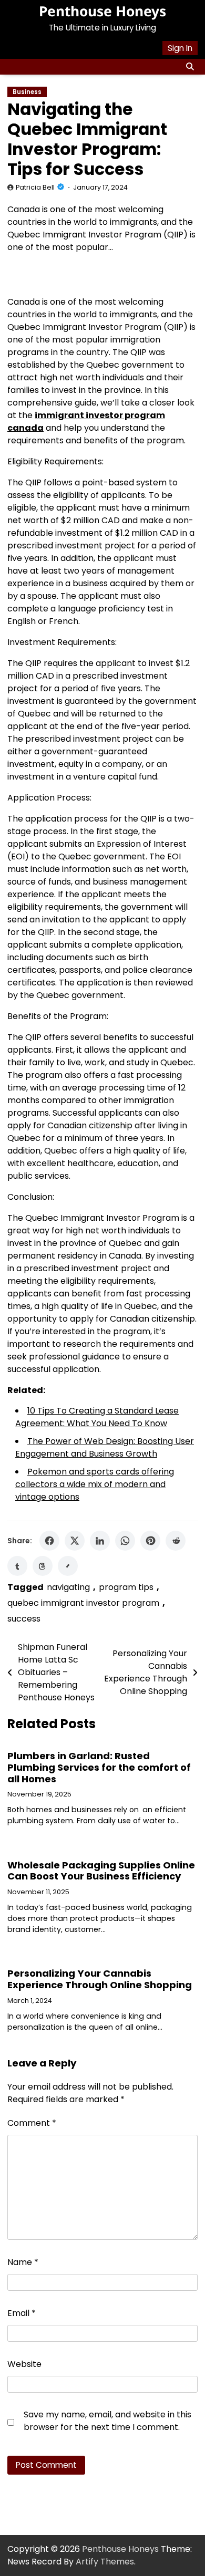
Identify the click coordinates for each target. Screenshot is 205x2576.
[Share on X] (75, 1541)
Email (22, 2313)
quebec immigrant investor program (83, 1603)
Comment (32, 2123)
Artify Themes (105, 2562)
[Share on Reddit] (176, 1541)
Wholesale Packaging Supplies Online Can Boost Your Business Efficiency (101, 1871)
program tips (126, 1587)
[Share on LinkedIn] (100, 1541)
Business (27, 92)
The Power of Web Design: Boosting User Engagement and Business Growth (105, 1447)
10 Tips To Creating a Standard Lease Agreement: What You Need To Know (97, 1417)
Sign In (180, 48)
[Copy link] (68, 1566)
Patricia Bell (35, 187)
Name (23, 2262)
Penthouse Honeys (102, 11)
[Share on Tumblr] (17, 1566)
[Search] (190, 67)
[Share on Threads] (43, 1566)
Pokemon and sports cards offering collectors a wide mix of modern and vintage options (95, 1484)
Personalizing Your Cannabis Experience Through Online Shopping (100, 1979)
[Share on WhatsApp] (125, 1541)
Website (24, 2364)
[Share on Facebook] (49, 1541)
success (24, 1619)
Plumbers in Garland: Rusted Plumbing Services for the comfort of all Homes (99, 1767)
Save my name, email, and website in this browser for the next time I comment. (107, 2421)
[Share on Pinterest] (150, 1541)
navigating (68, 1587)
